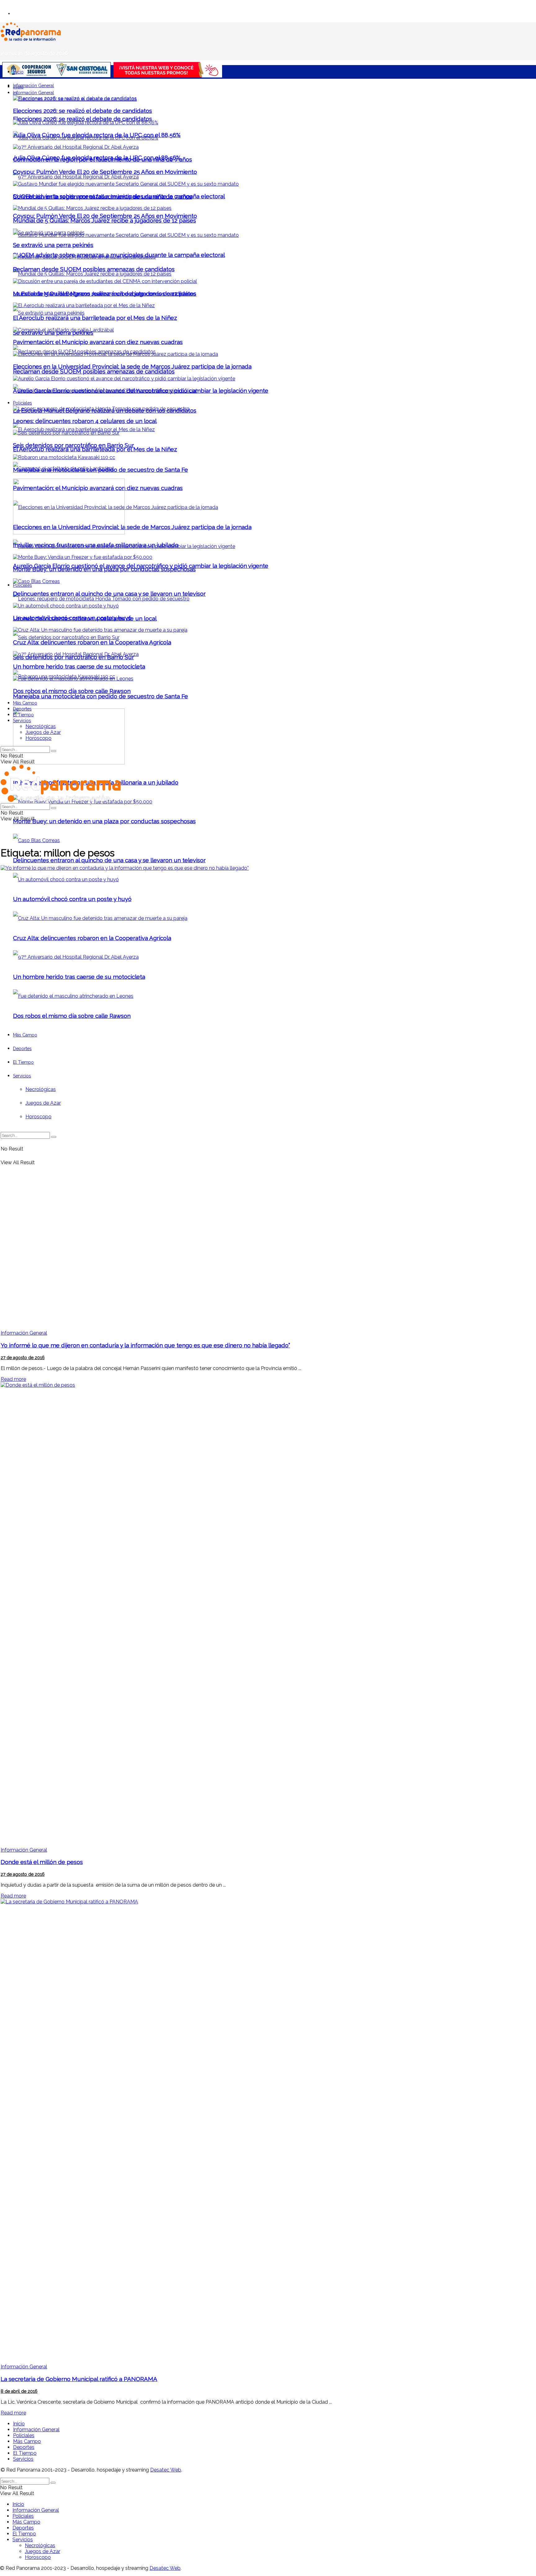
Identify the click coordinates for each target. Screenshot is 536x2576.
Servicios (22, 721)
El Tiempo (23, 715)
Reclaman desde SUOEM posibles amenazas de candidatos (94, 371)
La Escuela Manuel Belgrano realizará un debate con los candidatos (105, 294)
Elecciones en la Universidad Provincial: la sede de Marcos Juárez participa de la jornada (132, 527)
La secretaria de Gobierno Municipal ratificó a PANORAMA (79, 2379)
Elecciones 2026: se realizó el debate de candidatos (83, 119)
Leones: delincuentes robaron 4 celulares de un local (85, 421)
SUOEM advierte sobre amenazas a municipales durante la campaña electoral (119, 196)
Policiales (22, 585)
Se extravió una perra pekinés (53, 245)
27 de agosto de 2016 (23, 1358)
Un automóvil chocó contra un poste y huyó (72, 618)
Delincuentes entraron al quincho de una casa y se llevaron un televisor (109, 860)
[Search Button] (54, 751)
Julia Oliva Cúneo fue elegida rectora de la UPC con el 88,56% (97, 135)
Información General (33, 86)
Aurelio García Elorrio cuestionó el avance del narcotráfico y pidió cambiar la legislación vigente (141, 391)
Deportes (22, 709)
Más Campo (25, 703)
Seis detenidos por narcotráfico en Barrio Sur (74, 445)
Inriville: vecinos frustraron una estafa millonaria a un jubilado (96, 545)
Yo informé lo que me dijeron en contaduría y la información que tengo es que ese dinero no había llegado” (145, 1345)
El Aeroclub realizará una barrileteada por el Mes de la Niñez (95, 449)
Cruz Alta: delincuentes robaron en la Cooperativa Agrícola (92, 642)
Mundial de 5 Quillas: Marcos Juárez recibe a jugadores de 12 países (105, 220)
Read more (13, 1379)
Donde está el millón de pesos (42, 1862)
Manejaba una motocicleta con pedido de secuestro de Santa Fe (100, 696)
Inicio (18, 72)
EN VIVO (21, 13)
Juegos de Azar (43, 732)
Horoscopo (38, 738)
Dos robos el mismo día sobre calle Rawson (72, 691)
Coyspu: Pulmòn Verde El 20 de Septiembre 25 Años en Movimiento (105, 216)
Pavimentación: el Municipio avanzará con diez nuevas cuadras (98, 342)
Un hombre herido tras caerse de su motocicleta (79, 666)
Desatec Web (166, 2470)
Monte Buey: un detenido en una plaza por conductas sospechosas (104, 821)
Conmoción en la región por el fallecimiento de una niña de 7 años (103, 159)
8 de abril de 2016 (19, 2391)
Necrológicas (41, 726)
